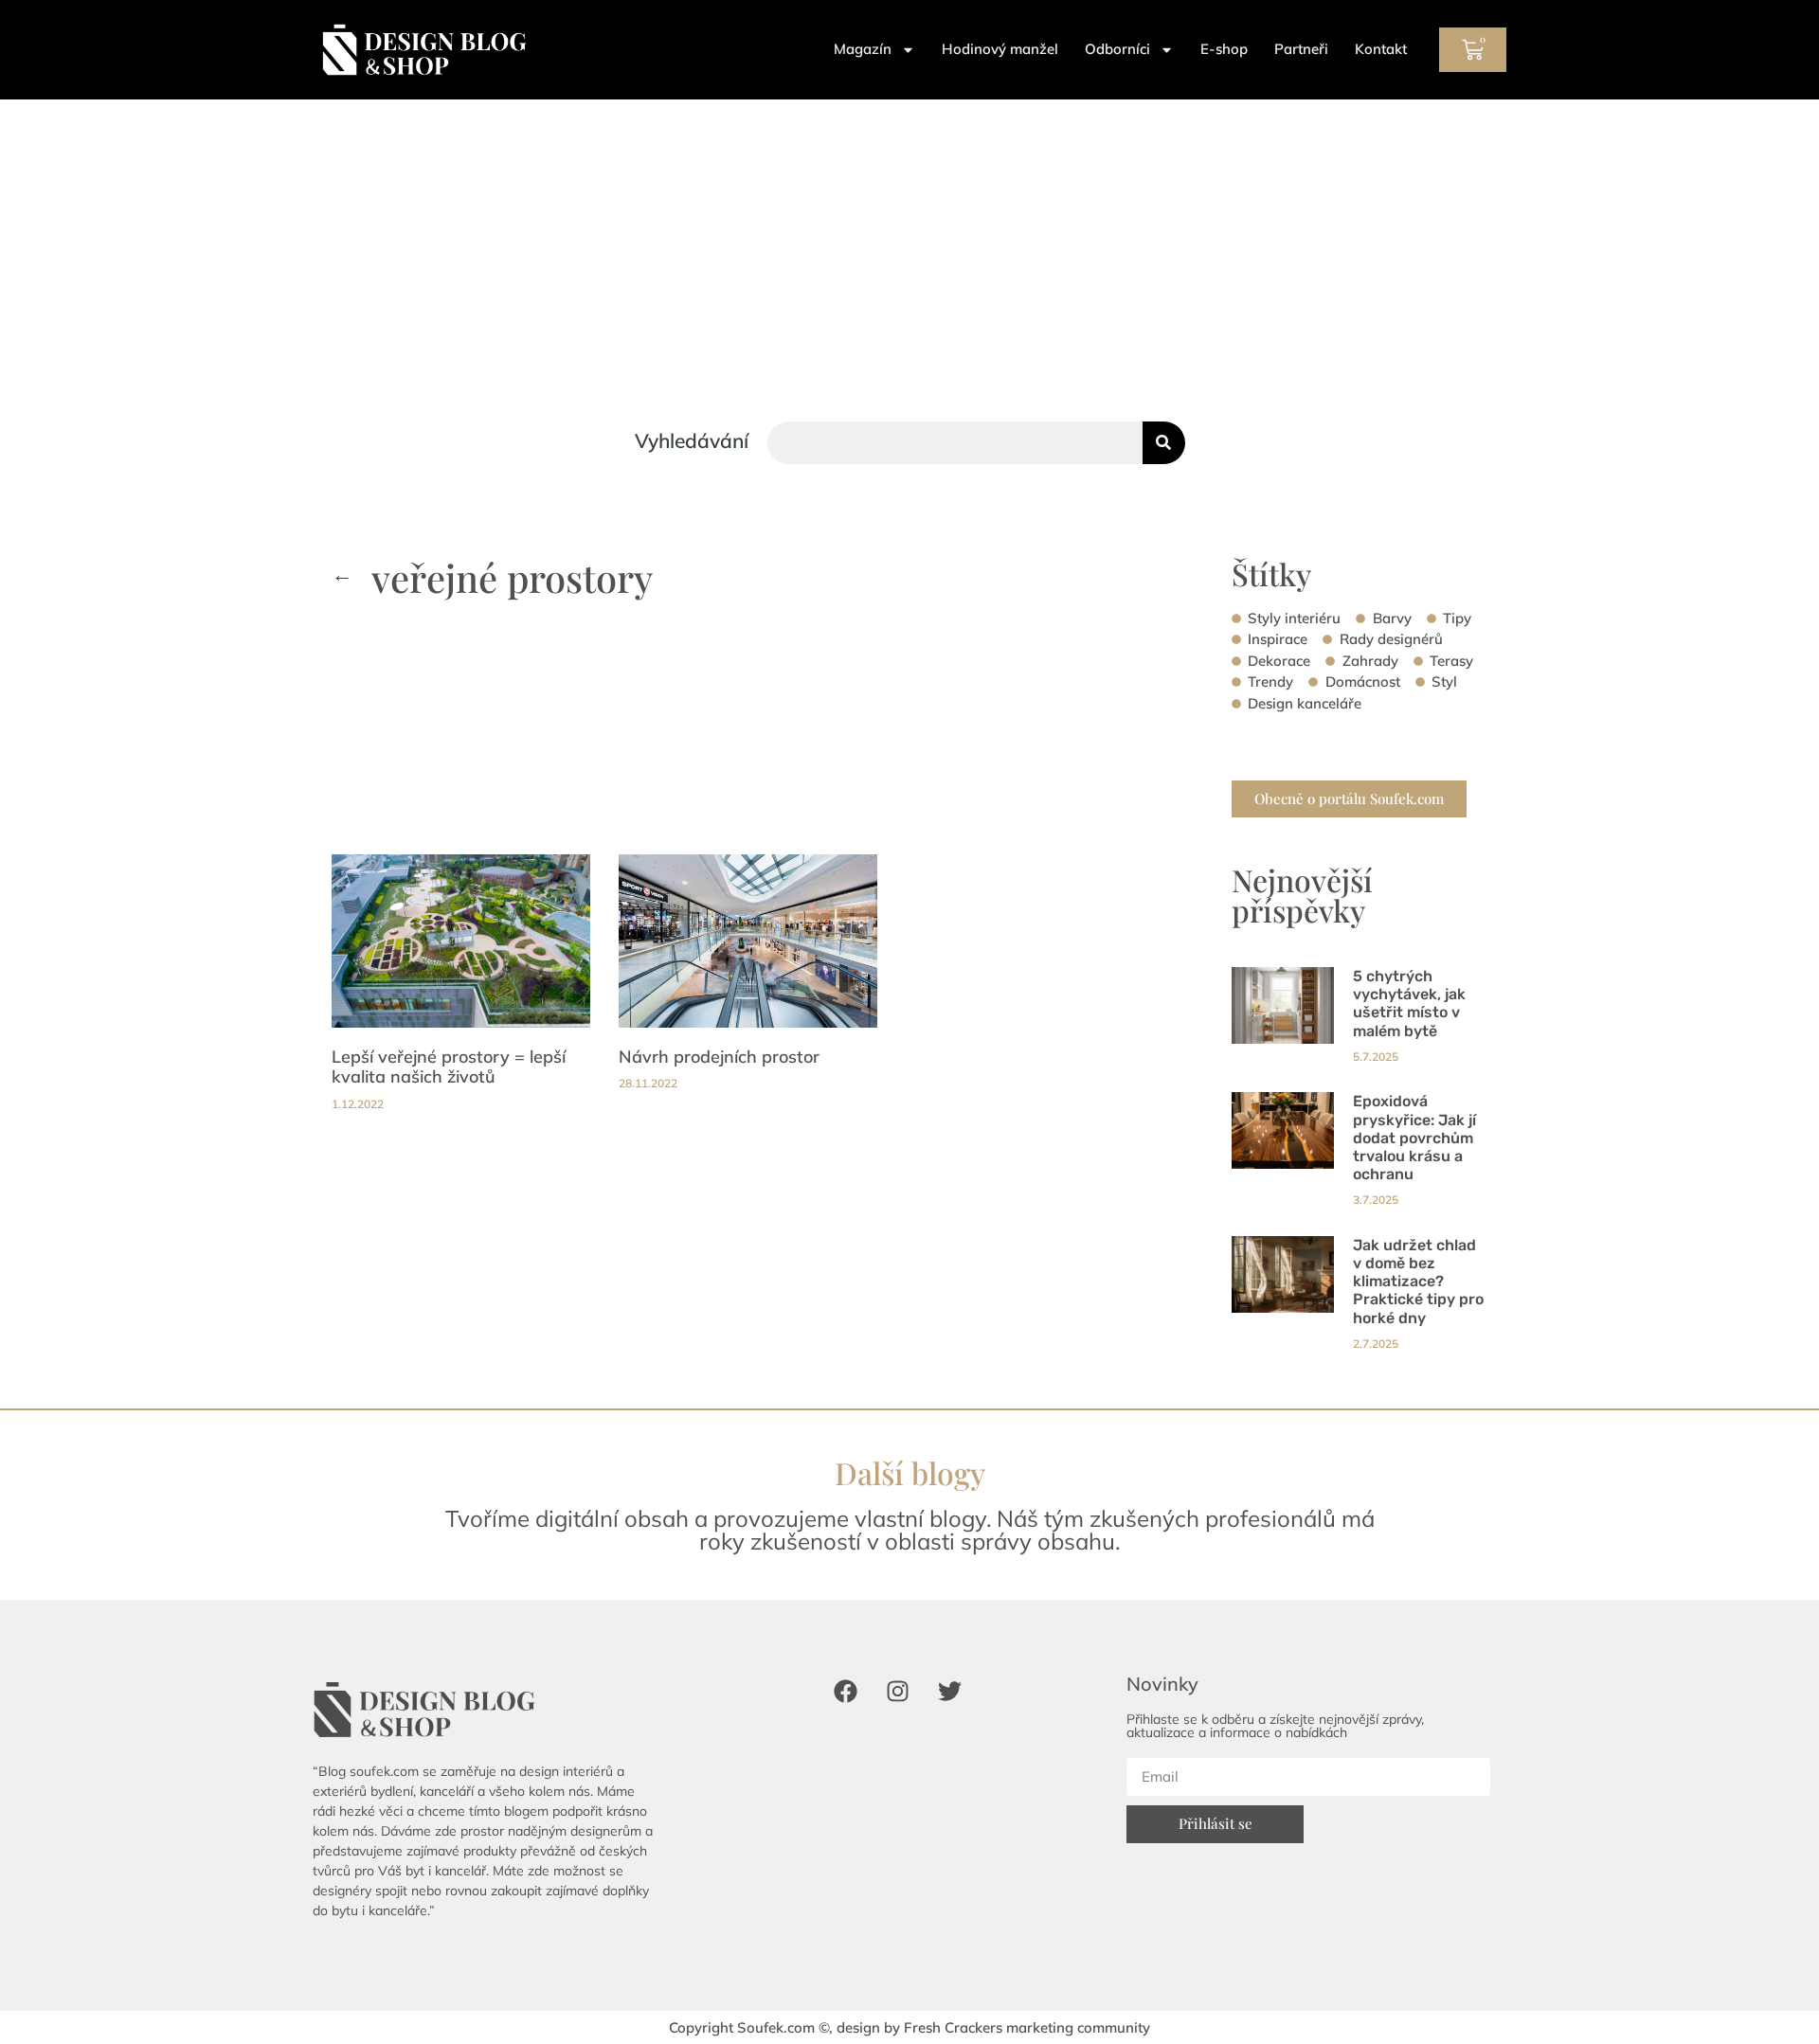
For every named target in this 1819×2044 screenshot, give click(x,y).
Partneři (1301, 49)
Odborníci (1117, 49)
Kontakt (1381, 49)
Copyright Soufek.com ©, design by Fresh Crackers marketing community (909, 2027)
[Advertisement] (909, 242)
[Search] (1164, 443)
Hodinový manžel (1000, 49)
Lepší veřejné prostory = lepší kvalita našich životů (449, 1067)
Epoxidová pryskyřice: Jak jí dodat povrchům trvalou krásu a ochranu (1414, 1138)
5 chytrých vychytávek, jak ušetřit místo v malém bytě (1409, 1004)
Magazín (863, 49)
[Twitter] (949, 1691)
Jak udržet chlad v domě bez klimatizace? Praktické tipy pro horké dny (1418, 1282)
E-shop (1224, 49)
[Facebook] (845, 1691)
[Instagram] (897, 1691)
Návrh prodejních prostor (719, 1057)
